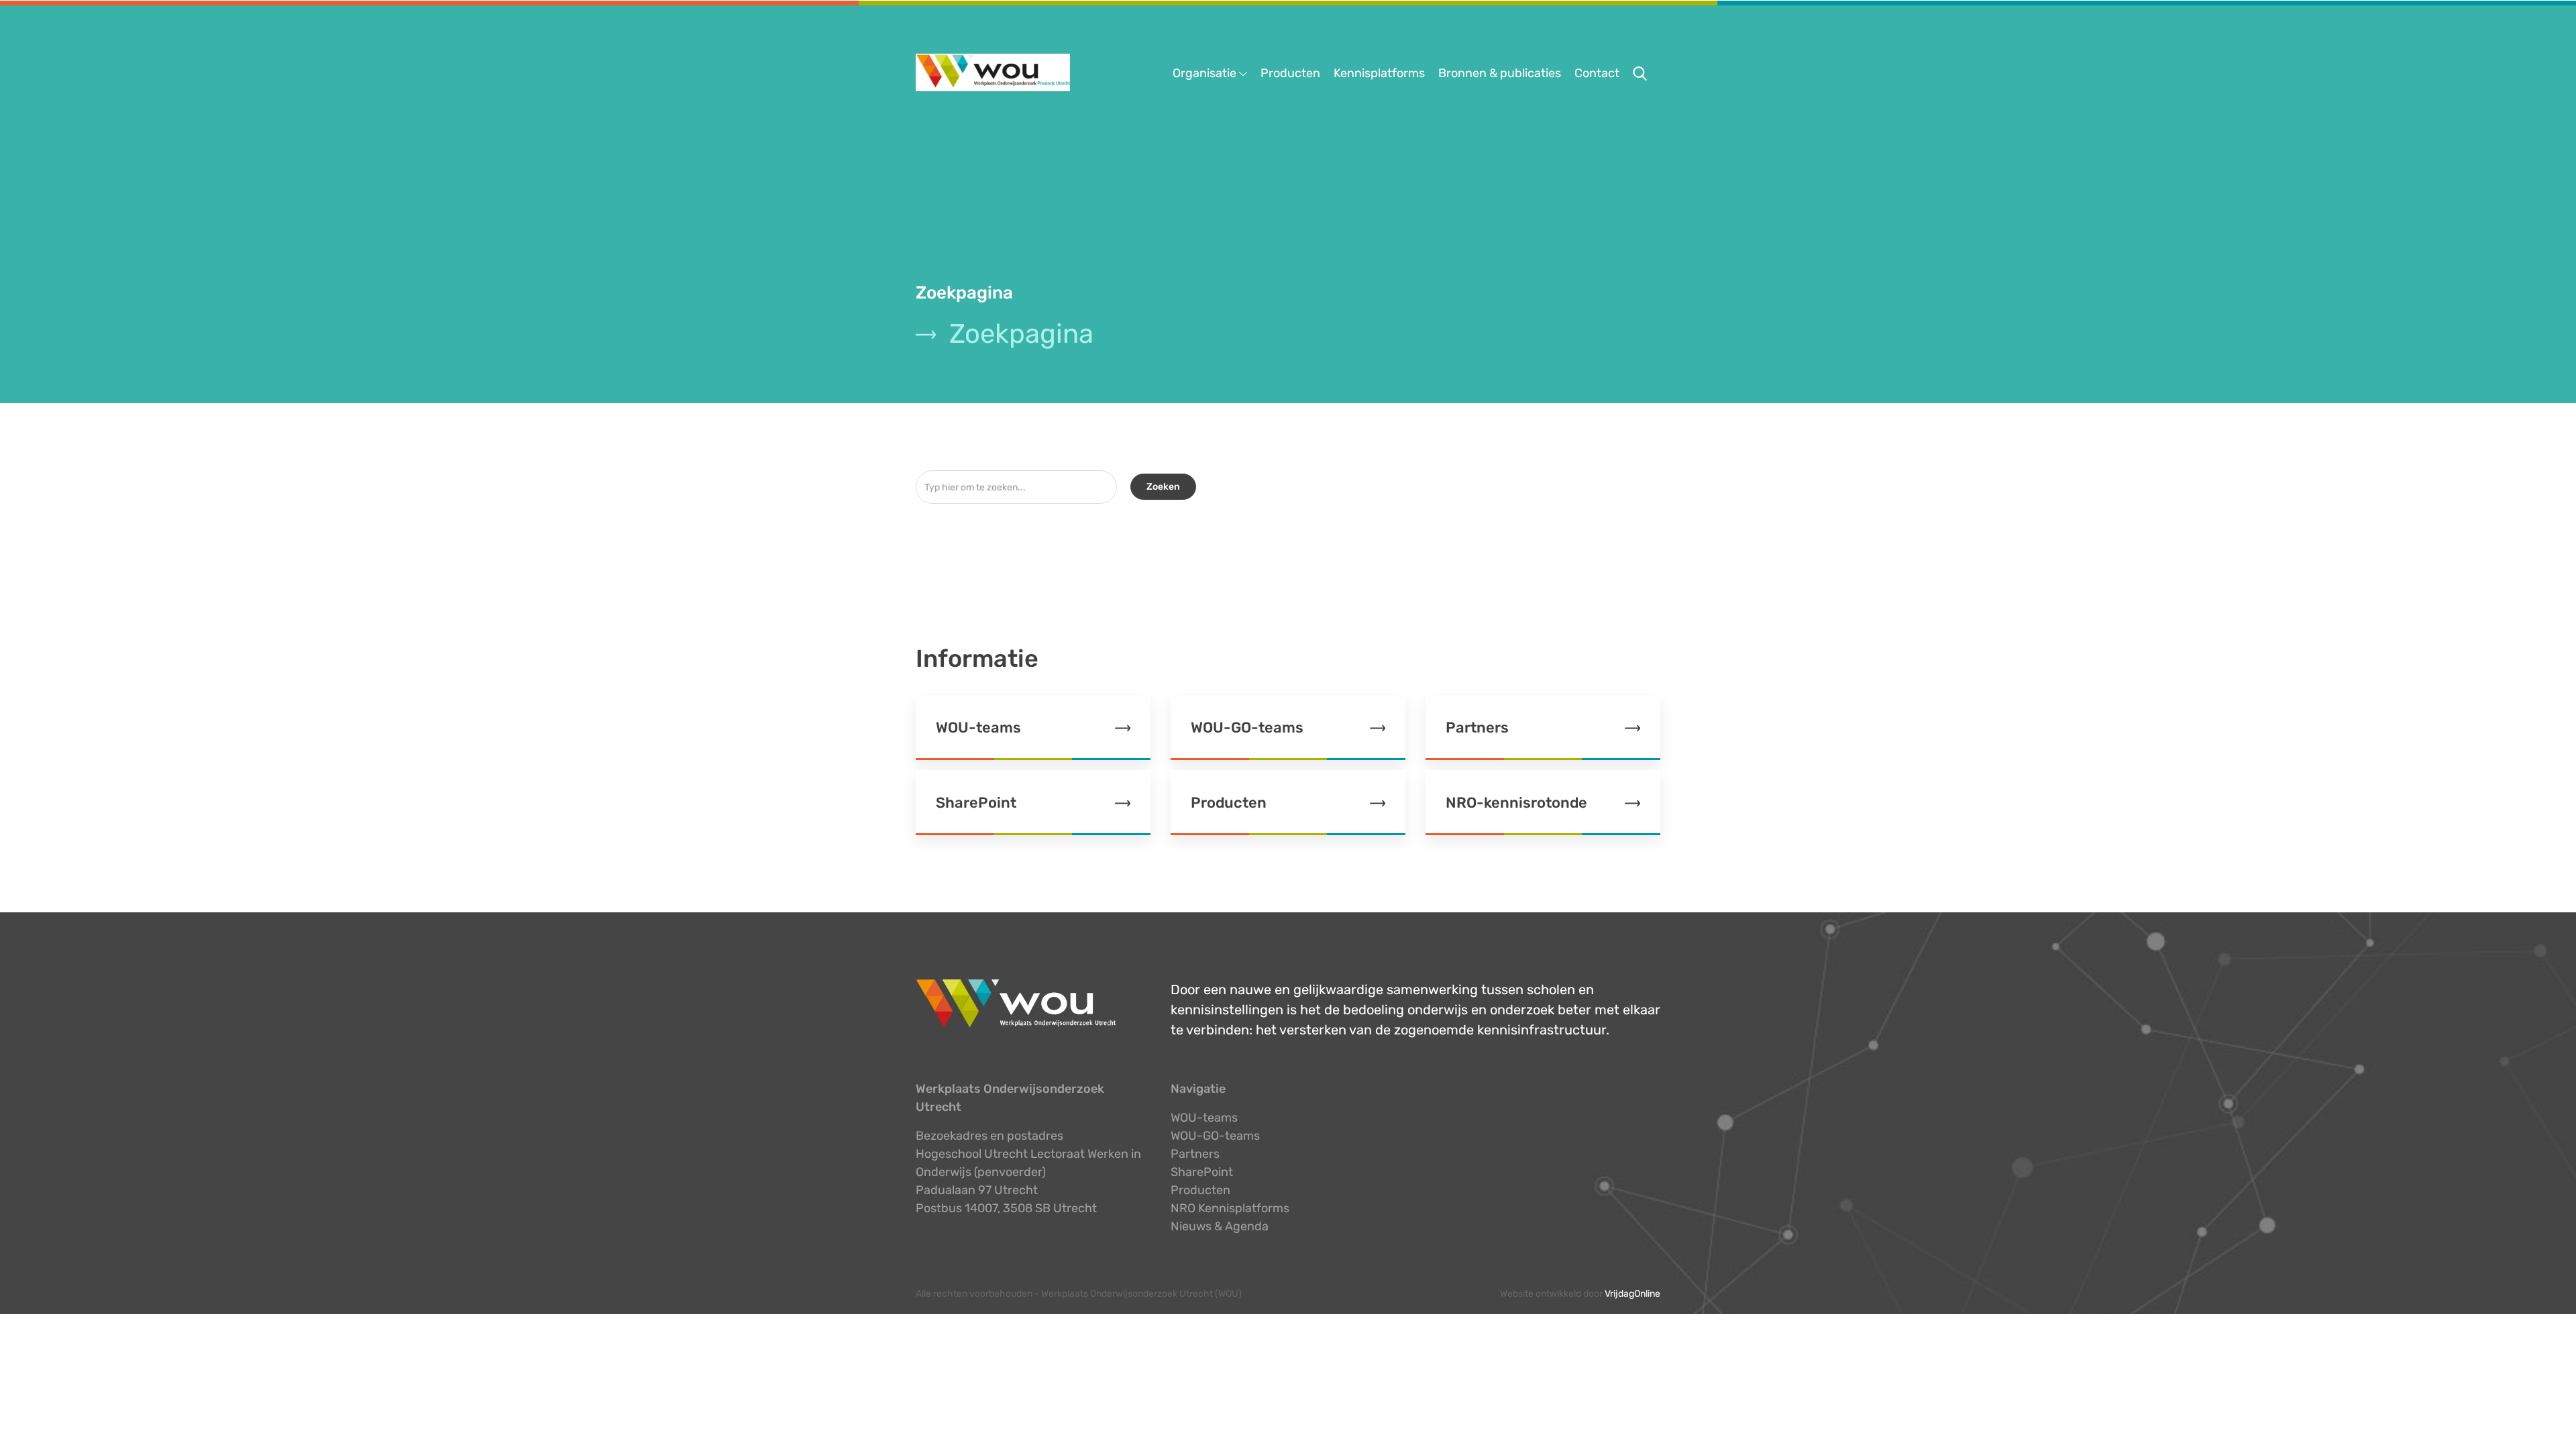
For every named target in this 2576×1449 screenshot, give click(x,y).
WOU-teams (1204, 1118)
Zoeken (1163, 487)
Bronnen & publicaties (1500, 73)
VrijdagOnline (1632, 1294)
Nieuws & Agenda (1220, 1226)
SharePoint (1202, 1172)
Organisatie (1206, 73)
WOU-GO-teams (1215, 1136)
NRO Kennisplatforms (1230, 1208)
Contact (1597, 73)
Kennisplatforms (1379, 73)
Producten (1290, 73)
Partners (1195, 1154)
